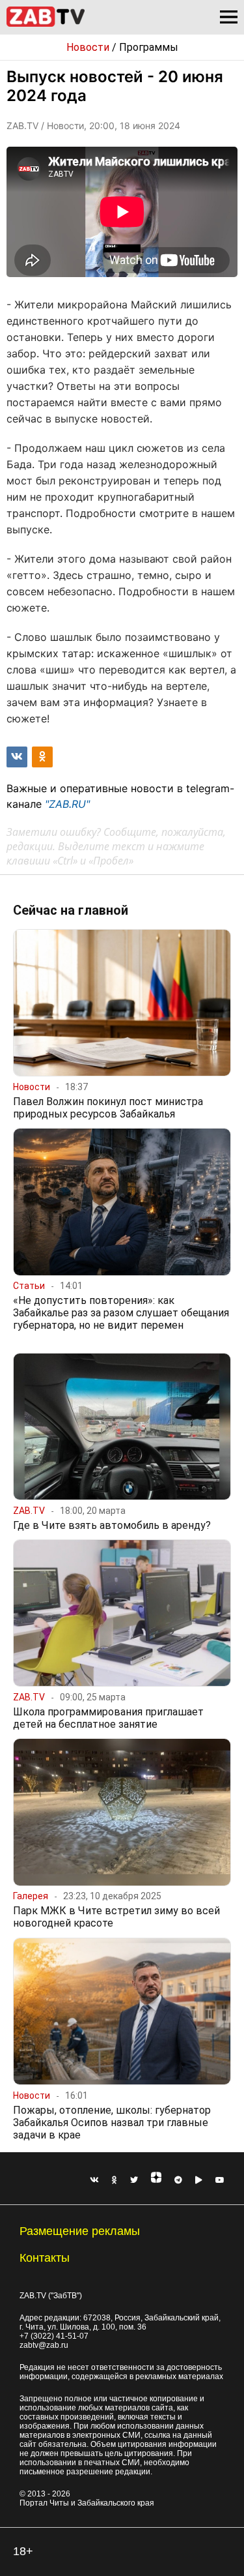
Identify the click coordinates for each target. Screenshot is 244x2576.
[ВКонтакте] (94, 2180)
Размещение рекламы (80, 2231)
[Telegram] (178, 2180)
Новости (88, 47)
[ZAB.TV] (46, 24)
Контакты (45, 2258)
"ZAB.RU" (67, 804)
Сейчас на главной (71, 910)
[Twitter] (134, 2180)
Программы (149, 47)
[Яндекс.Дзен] (156, 2180)
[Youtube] (220, 2180)
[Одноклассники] (115, 2180)
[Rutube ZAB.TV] (199, 2180)
